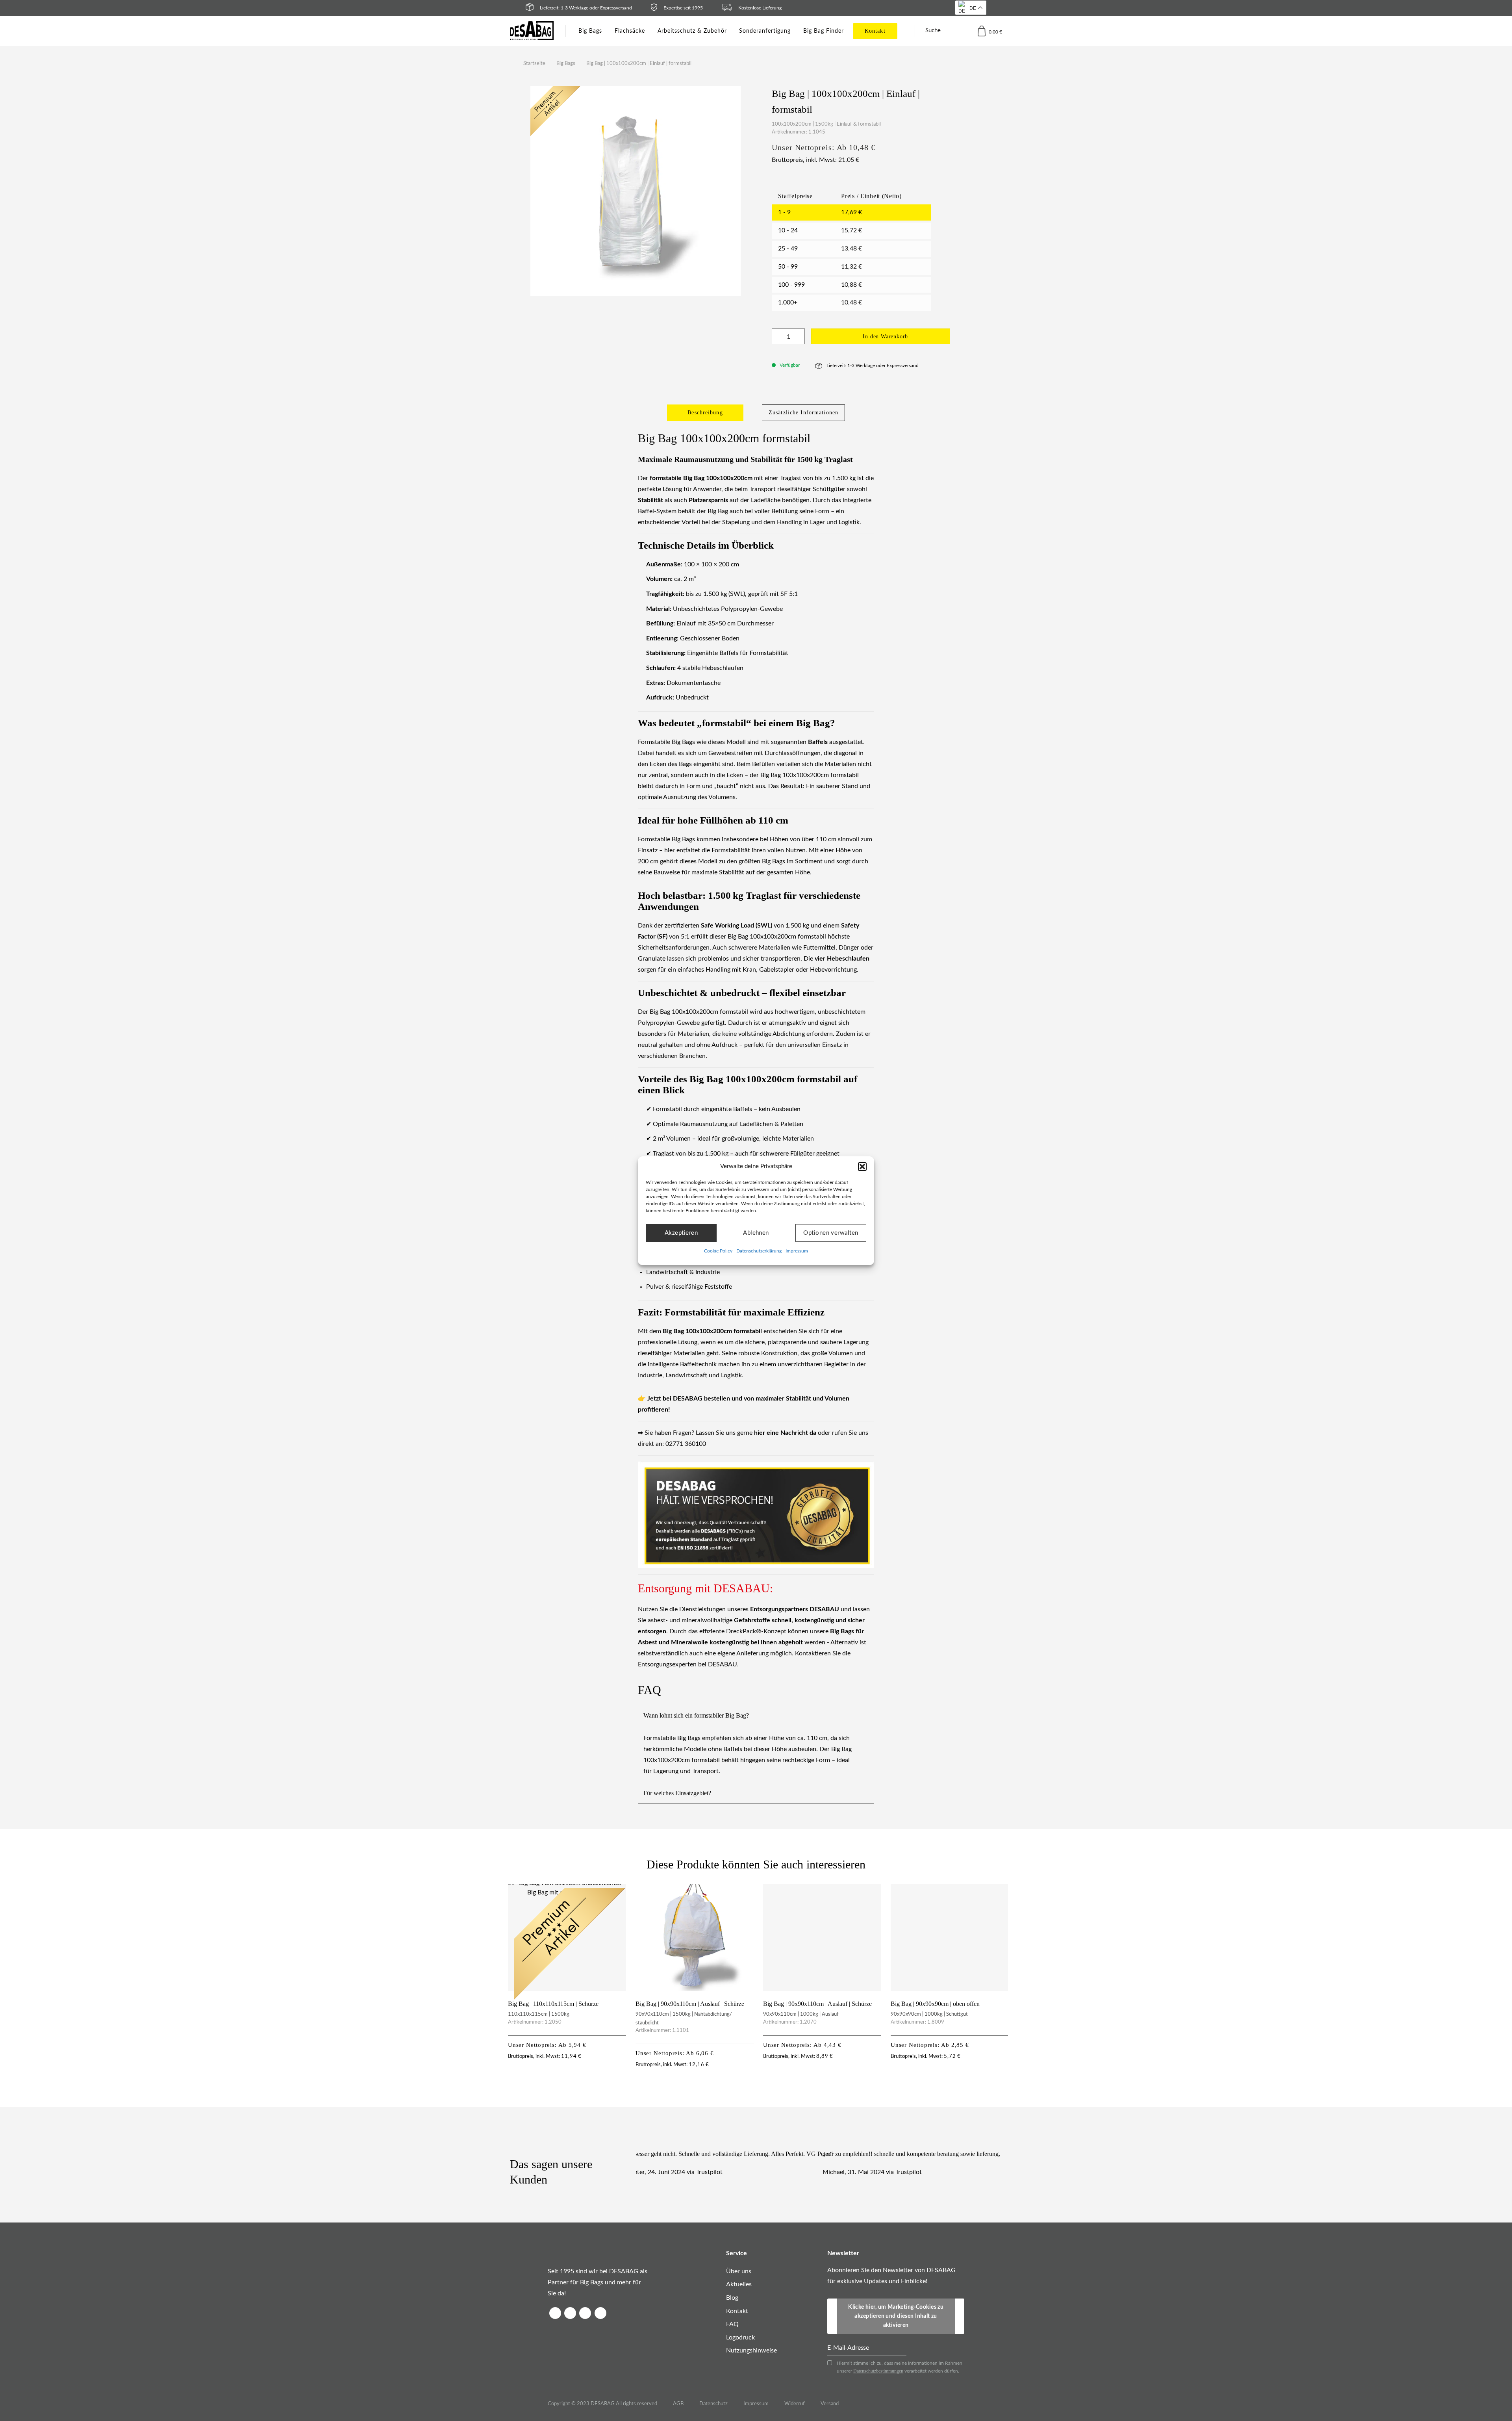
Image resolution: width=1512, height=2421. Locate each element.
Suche (933, 31)
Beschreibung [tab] (705, 413)
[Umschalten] (867, 1717)
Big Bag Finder (824, 31)
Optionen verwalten (831, 1233)
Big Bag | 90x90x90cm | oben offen (935, 2004)
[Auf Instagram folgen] (570, 2313)
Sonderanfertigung (765, 31)
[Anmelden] (965, 31)
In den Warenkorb (885, 337)
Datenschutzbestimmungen (878, 2371)
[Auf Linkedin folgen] (585, 2313)
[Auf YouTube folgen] (600, 2313)
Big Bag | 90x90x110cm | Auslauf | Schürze (690, 2004)
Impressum (797, 1251)
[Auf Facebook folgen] (555, 2313)
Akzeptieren (681, 1233)
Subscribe (960, 2306)
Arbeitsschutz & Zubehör (692, 31)
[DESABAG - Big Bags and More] (532, 31)
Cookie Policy (718, 1251)
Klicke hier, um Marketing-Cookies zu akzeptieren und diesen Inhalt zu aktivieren (896, 2316)
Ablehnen (756, 1233)
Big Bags (590, 31)
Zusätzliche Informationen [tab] (803, 413)
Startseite (534, 64)
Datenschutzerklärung (759, 1251)
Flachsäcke (630, 31)
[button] (862, 1167)
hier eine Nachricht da (785, 1433)
